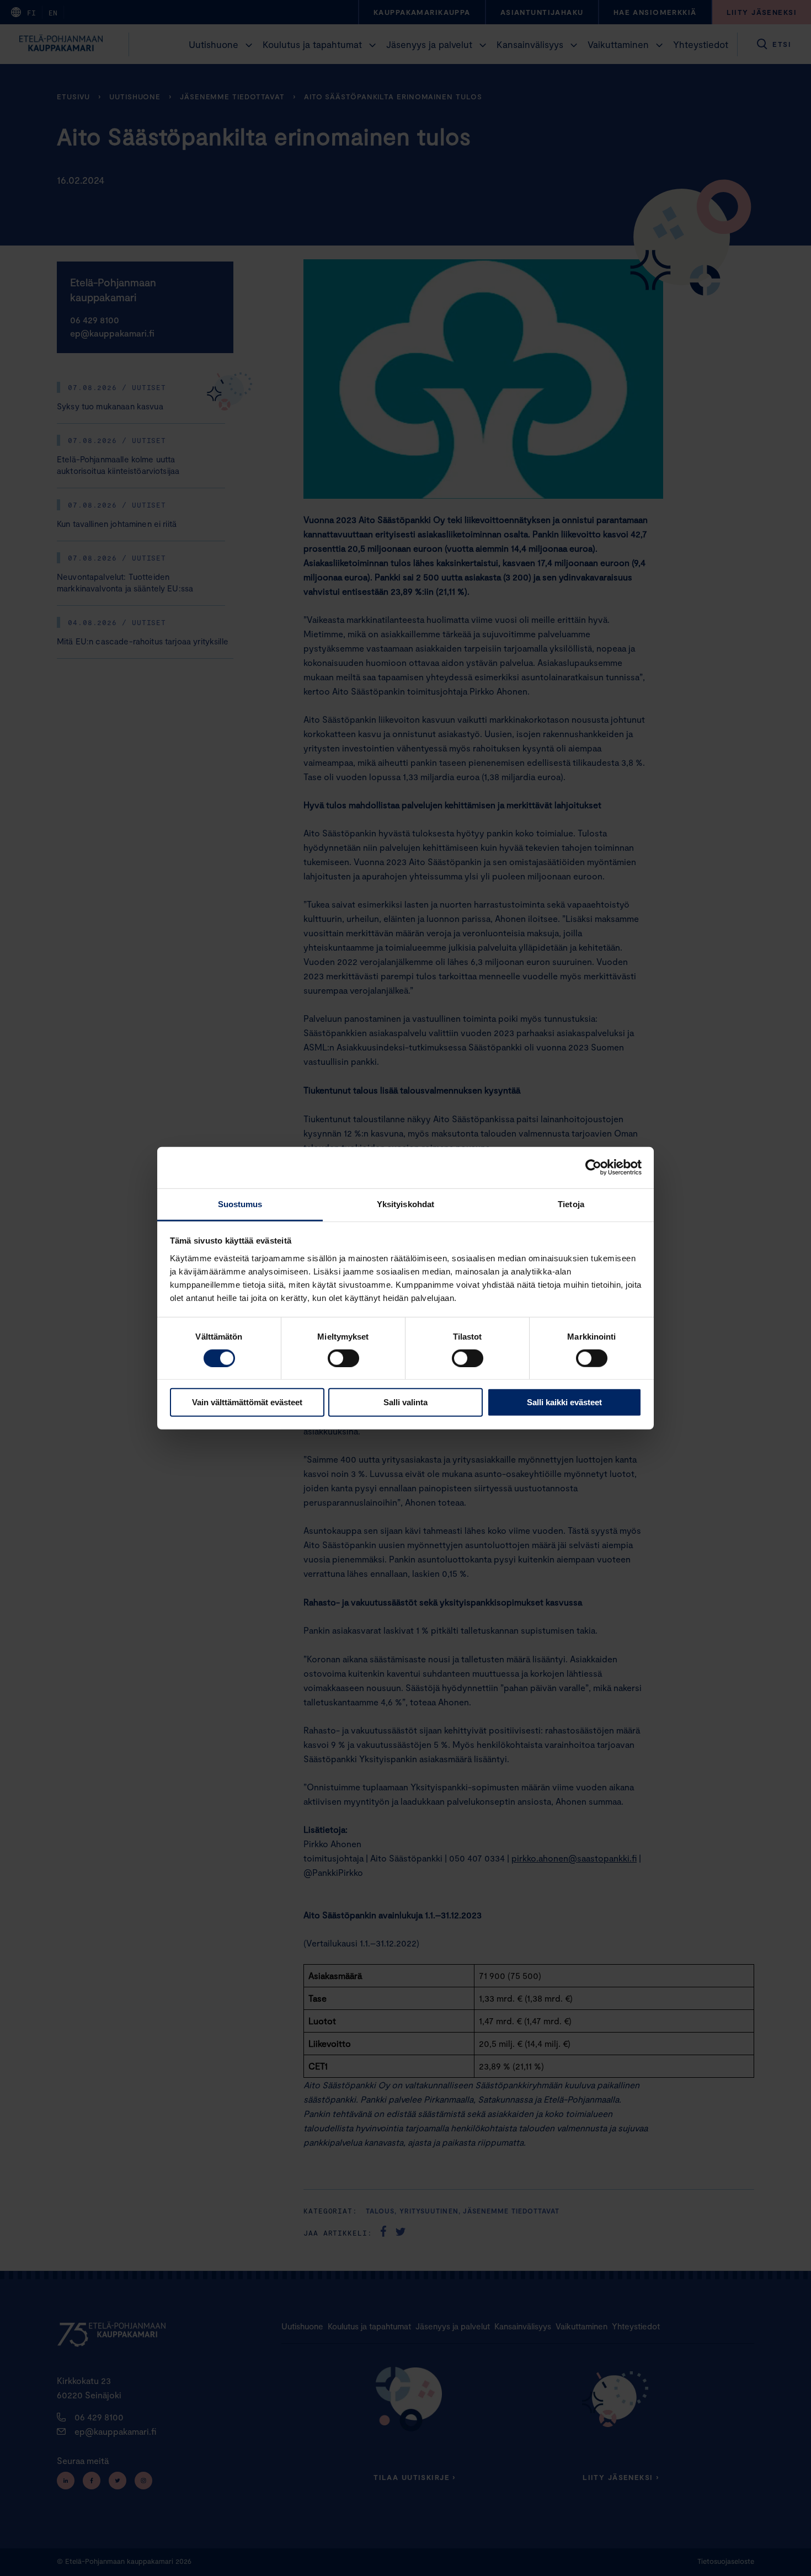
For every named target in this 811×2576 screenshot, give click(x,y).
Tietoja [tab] (571, 1204)
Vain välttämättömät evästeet (247, 1402)
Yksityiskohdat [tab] (405, 1204)
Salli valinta (405, 1402)
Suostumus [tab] (240, 1204)
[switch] (343, 1358)
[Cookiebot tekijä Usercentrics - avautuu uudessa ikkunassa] (593, 1167)
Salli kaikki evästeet (564, 1402)
